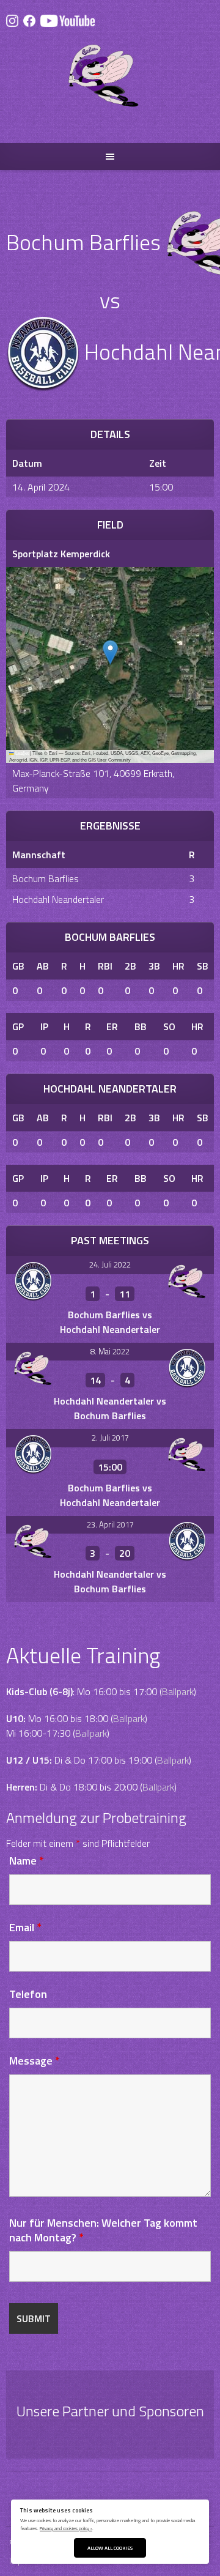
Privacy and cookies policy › (66, 2528)
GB (18, 966)
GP (18, 1026)
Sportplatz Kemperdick (61, 554)
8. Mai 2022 (110, 1351)
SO (169, 1026)
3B (154, 966)
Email (25, 1927)
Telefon (28, 1994)
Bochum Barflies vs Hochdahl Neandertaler (110, 1322)
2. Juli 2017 (110, 1438)
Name (27, 1861)
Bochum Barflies (46, 878)
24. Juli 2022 (110, 1264)
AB (43, 966)
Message (35, 2061)
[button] (110, 652)
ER (112, 1026)
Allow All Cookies (110, 2548)
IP (44, 1026)
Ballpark (178, 1691)
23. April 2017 (110, 1524)
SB (203, 966)
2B (130, 966)
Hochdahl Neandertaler (58, 899)
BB (141, 1026)
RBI (105, 966)
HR (178, 966)
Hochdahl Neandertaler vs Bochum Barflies (110, 1408)
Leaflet (21, 753)
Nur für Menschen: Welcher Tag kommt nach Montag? (103, 2230)
